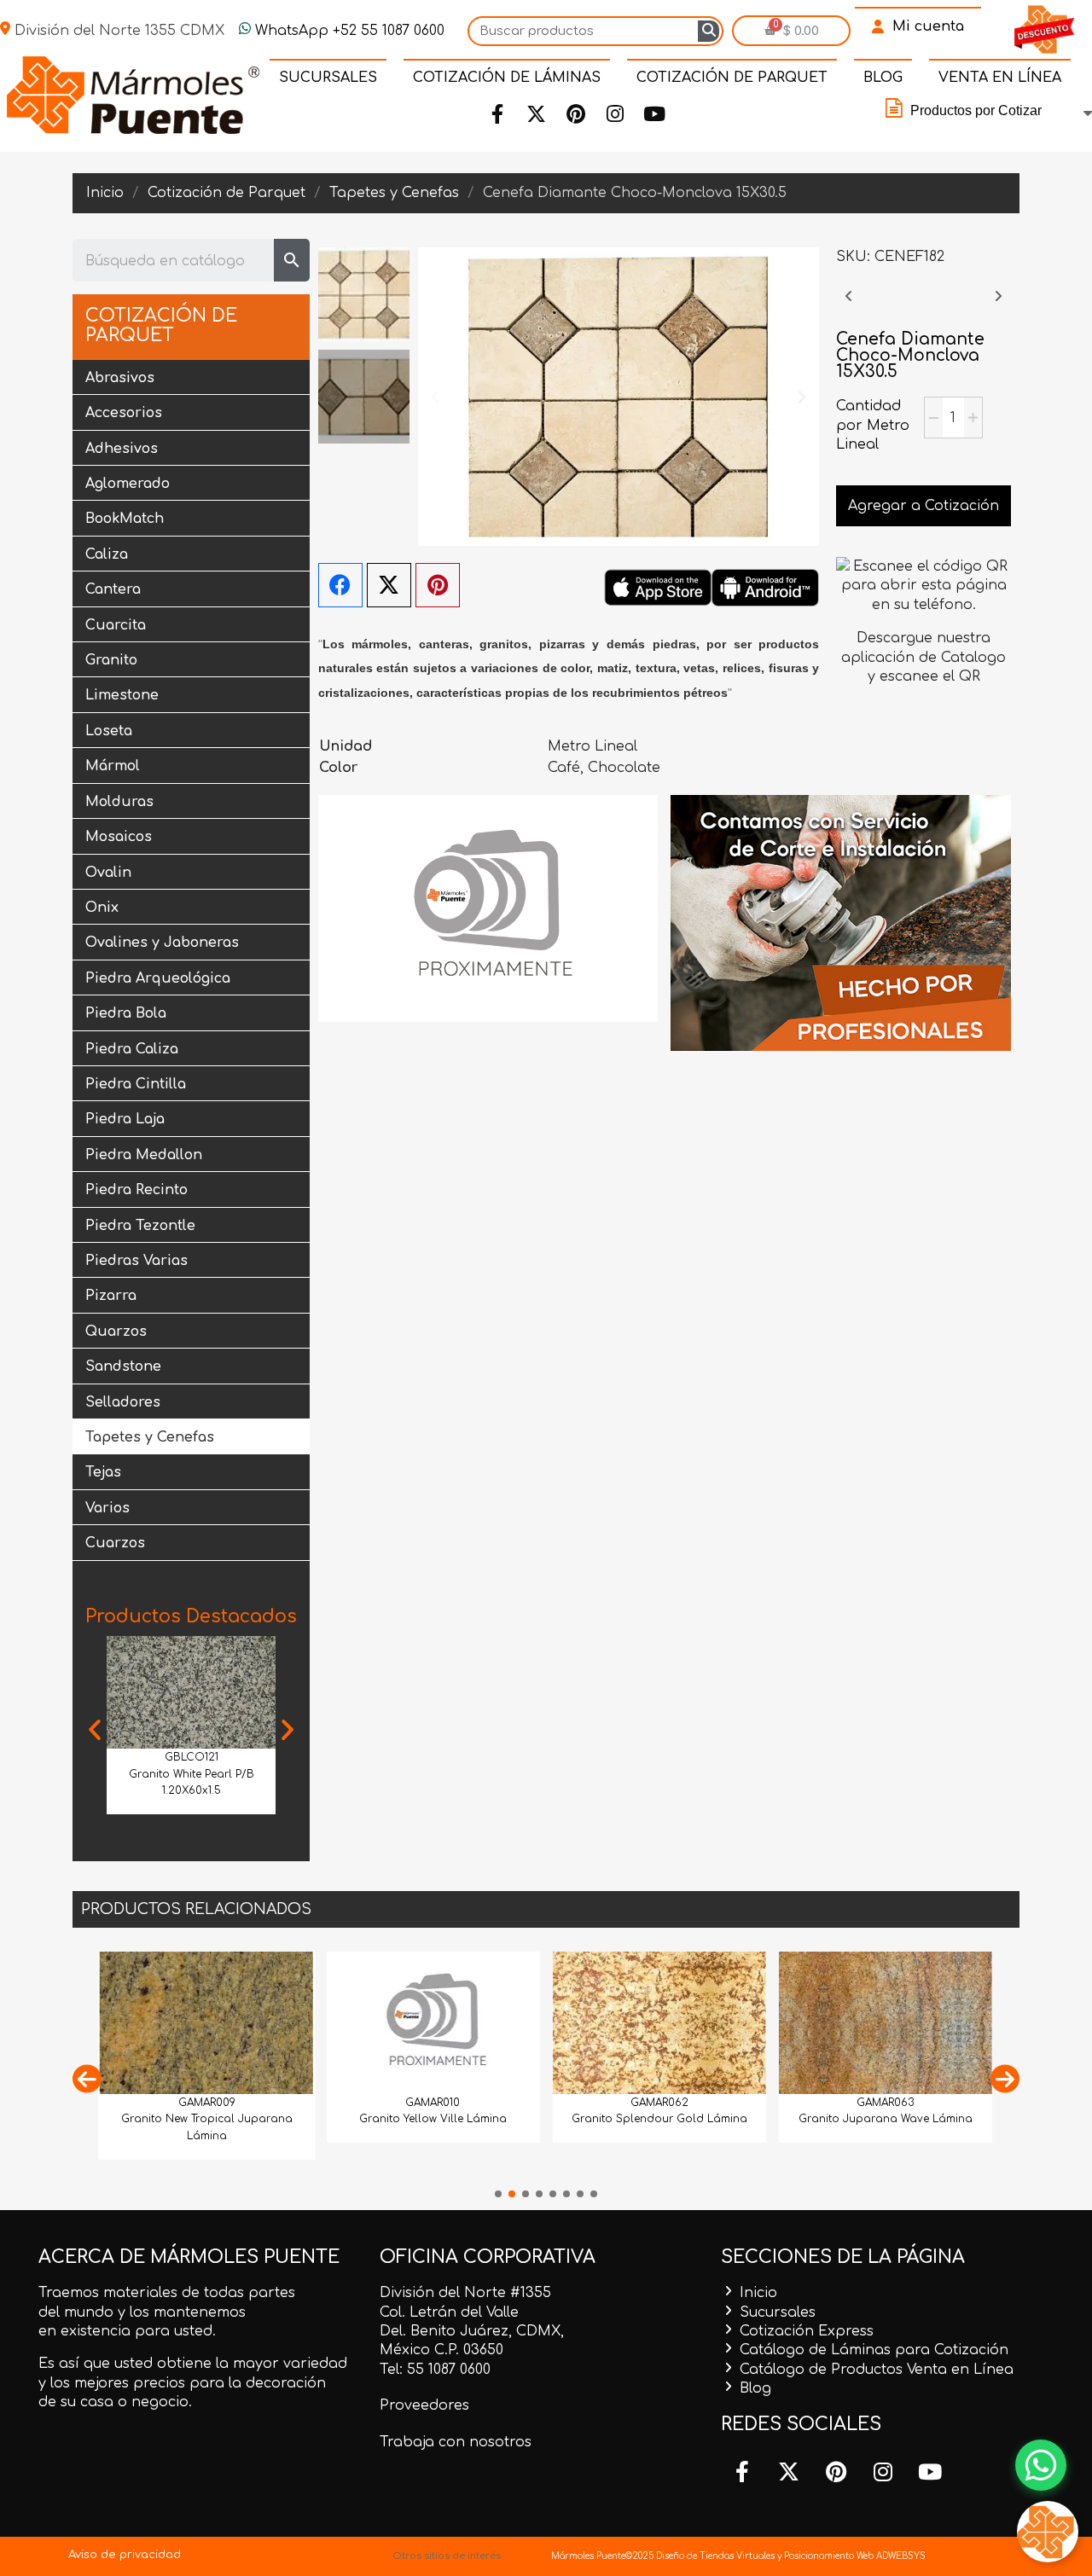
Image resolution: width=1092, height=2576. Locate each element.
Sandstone (123, 1366)
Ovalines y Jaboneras (162, 943)
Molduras (119, 802)
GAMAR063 (885, 2103)
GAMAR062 (659, 2103)
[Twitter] (536, 114)
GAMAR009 (207, 2103)
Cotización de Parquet (161, 326)
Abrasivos (120, 378)
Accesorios (124, 413)
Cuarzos (115, 1543)
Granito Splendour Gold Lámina (659, 2119)
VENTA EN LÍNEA (1000, 78)
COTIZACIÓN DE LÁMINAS (507, 78)
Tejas (103, 1472)
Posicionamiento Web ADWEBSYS (855, 2556)
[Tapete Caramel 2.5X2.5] (849, 305)
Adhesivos (122, 449)
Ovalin (108, 873)
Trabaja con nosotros (456, 2442)
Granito (111, 660)
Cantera (113, 589)
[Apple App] (658, 587)
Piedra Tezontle (140, 1226)
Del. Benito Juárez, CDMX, (472, 2331)
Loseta (109, 731)
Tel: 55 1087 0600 (435, 2370)
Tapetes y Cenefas (150, 1437)
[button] (95, 1730)
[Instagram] (614, 114)
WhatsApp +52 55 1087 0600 (348, 31)
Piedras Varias (136, 1261)
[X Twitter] (389, 585)
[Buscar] (709, 31)
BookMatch (125, 519)
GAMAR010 (433, 2103)
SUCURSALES (328, 78)
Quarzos (116, 1332)
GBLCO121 (192, 1757)
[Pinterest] (575, 114)
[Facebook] (497, 114)
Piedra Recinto (136, 1190)
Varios (107, 1508)
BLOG (883, 78)
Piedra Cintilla (136, 1084)
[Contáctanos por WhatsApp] (1041, 2465)
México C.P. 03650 (441, 2350)
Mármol (113, 766)
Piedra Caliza (132, 1049)
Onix (102, 908)
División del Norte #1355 (465, 2293)
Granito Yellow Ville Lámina (433, 2119)
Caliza (107, 554)
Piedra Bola (126, 1013)
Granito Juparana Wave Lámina (886, 2119)
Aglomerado (128, 484)
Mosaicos (119, 837)
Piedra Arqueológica (158, 978)
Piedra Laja (125, 1119)
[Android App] (765, 587)
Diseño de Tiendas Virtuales (714, 2556)
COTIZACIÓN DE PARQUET (732, 78)
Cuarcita (116, 625)
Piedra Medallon (144, 1155)
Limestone (122, 695)
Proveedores (424, 2405)
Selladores (123, 1402)
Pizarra (111, 1296)
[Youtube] (653, 114)
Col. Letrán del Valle (449, 2312)
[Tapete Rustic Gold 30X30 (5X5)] (998, 305)
